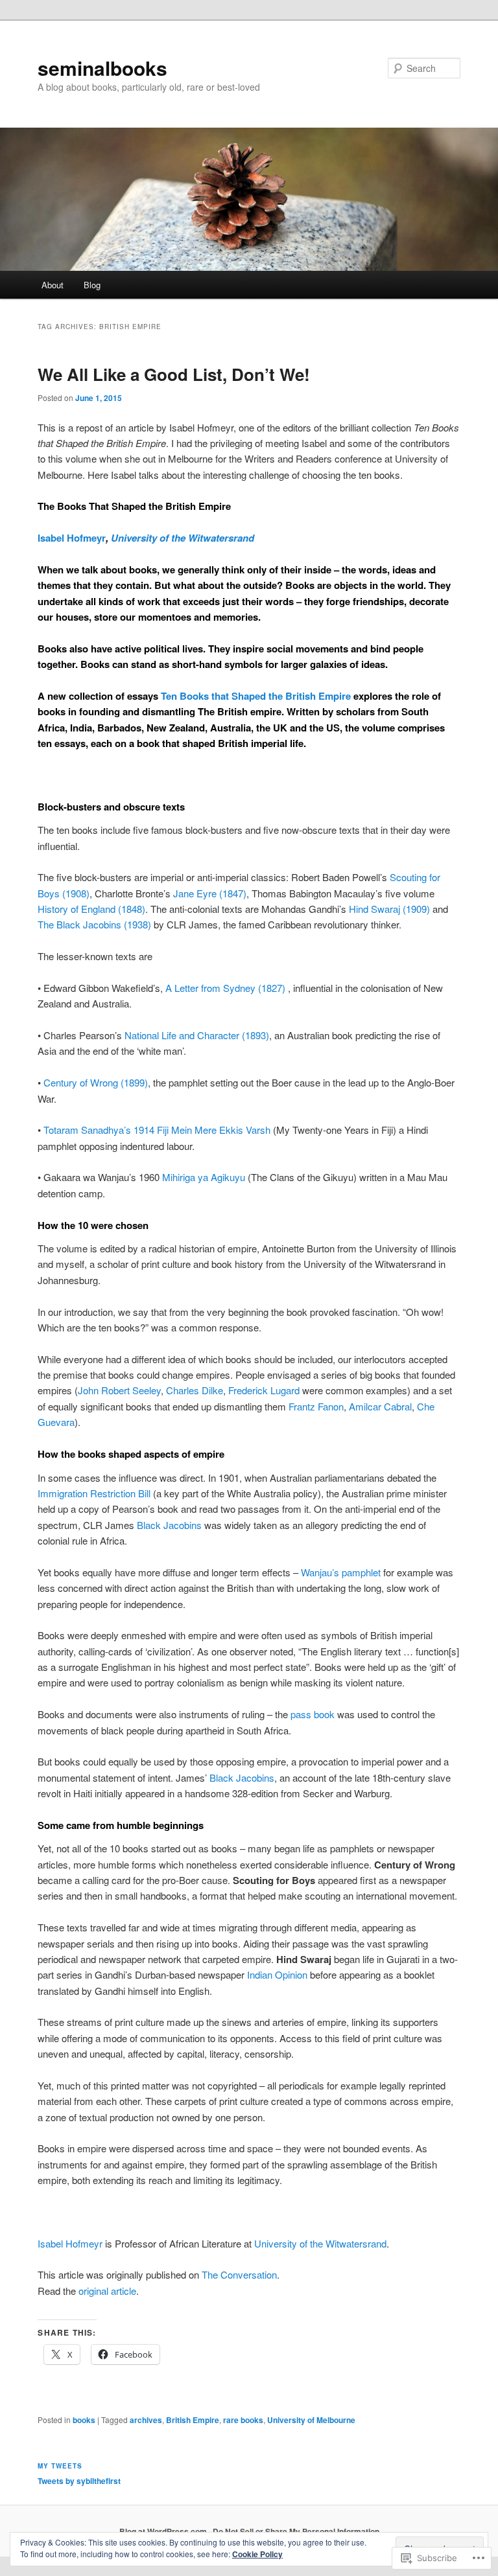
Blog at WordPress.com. (164, 2531)
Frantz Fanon (316, 1406)
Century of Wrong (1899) (96, 1082)
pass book (313, 1714)
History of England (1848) (91, 909)
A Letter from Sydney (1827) (225, 988)
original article (107, 2291)
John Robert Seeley (119, 1390)
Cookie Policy (257, 2554)
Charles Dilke (195, 1390)
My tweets (60, 2466)
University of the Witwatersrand (183, 538)
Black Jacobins (169, 1525)
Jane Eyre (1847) (210, 893)
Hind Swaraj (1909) (389, 909)
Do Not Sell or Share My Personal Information (296, 2531)
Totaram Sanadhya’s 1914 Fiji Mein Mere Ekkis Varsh (157, 1130)
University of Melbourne (311, 2420)
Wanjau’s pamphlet (341, 1572)
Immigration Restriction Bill (94, 1493)
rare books (243, 2420)
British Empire (193, 2420)
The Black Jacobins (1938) (94, 924)
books (84, 2420)
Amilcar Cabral (380, 1406)
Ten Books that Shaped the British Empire (256, 696)
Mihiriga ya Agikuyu (204, 1177)
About (53, 285)
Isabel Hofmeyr (72, 538)
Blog (92, 285)
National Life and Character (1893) (197, 1035)
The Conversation (239, 2274)
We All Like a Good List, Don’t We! (174, 374)
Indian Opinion (277, 1974)
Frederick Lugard (264, 1390)
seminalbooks (102, 68)
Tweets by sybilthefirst (79, 2481)
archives (146, 2420)
